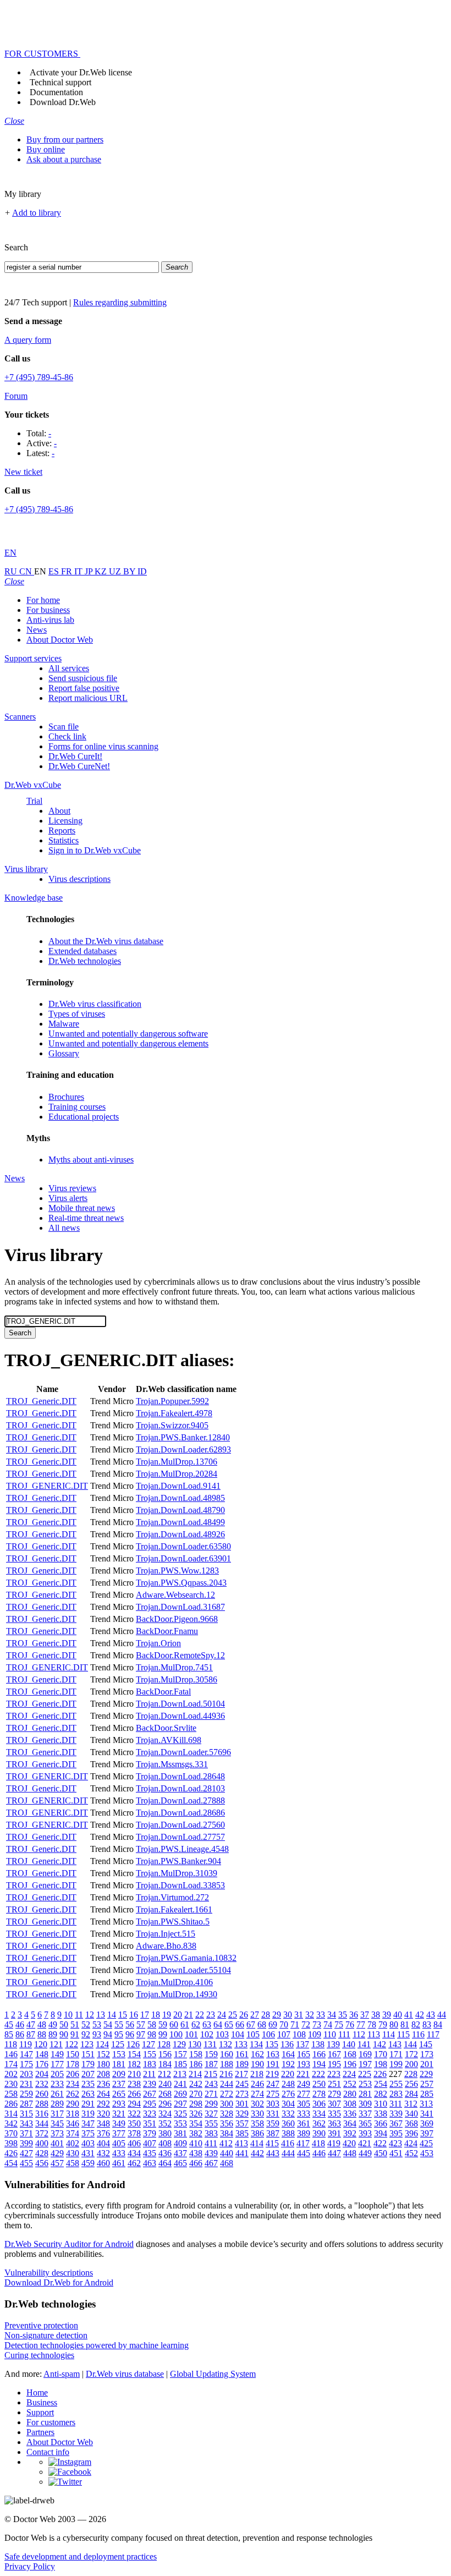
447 (334, 2153)
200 (411, 2064)
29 (277, 2015)
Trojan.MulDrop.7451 (174, 1667)
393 (365, 2133)
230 (11, 2084)
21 (189, 2015)
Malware (64, 1024)
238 (134, 2084)
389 (304, 2133)
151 (88, 2054)
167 (334, 2054)
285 (427, 2094)
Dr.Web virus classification (95, 1004)
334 (319, 2114)
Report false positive (84, 688)
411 (211, 2143)
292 (103, 2104)
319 (88, 2114)
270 (196, 2094)
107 (284, 2034)
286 (11, 2104)
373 (57, 2133)
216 (226, 2074)
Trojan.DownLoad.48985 (180, 1498)
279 (334, 2094)
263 (88, 2094)
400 (42, 2143)
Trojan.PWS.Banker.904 (178, 1861)
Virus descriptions (79, 879)
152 (103, 2054)
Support (40, 2412)
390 (319, 2133)
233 (57, 2084)
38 (376, 2015)
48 (42, 2024)
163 (273, 2054)
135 (272, 2044)
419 (334, 2143)
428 (42, 2153)
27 (255, 2015)
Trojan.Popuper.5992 (172, 1401)
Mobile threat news (82, 1208)
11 (79, 2015)
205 (57, 2074)
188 (227, 2064)
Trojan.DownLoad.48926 (180, 1534)
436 (165, 2153)
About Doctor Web (60, 640)
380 (165, 2133)
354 (196, 2123)
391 (334, 2133)
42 (420, 2015)
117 (433, 2034)
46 (20, 2024)
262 (73, 2094)
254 (381, 2084)
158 (196, 2054)
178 (73, 2064)
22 (200, 2015)
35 (343, 2015)
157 (180, 2054)
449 (365, 2153)
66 (240, 2024)
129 (179, 2044)
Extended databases (82, 951)
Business (42, 2402)
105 (253, 2034)
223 (334, 2074)
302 (257, 2104)
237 (119, 2084)
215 (211, 2074)
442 (257, 2153)
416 (288, 2143)
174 (11, 2064)
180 (103, 2064)
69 (273, 2024)
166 (319, 2054)
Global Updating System (213, 2374)
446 (319, 2153)
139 (333, 2044)
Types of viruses (77, 1014)
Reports (62, 831)
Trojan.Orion (158, 1643)
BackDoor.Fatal (163, 1692)
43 (431, 2015)
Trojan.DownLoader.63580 (183, 1546)
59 (163, 2024)
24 (222, 2015)
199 (396, 2064)
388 (288, 2133)
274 (257, 2094)
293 (119, 2104)
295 (150, 2104)
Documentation (56, 92)
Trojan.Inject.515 (166, 1934)
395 (396, 2133)
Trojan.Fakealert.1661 (174, 1909)
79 (383, 2024)
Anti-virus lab (50, 620)
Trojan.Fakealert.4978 (174, 1413)
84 (438, 2024)
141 (364, 2044)
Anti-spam (62, 2374)
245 (242, 2084)
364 (350, 2123)
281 (365, 2094)
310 (381, 2104)
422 (380, 2143)
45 (9, 2024)
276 (288, 2094)
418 (318, 2143)
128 (164, 2044)
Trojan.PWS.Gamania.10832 (186, 1958)
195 (334, 2064)
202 (11, 2074)
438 (196, 2153)
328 (227, 2114)
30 (288, 2015)
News (37, 630)
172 (411, 2054)
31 (299, 2015)
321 (119, 2114)
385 (242, 2133)
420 (349, 2143)
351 (150, 2123)
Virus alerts (68, 1198)
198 (381, 2064)
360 (288, 2123)
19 (167, 2015)
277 (304, 2094)
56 (130, 2024)
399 (26, 2143)
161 (242, 2054)
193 (304, 2064)
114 (389, 2034)
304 (288, 2104)
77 (361, 2024)
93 (97, 2034)
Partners (40, 2432)
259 (26, 2094)
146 (11, 2054)
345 (57, 2123)
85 (9, 2034)
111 (344, 2034)
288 (42, 2104)
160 (227, 2054)
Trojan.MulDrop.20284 (177, 1474)
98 (152, 2034)
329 (242, 2114)
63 (207, 2024)
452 (411, 2153)
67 (251, 2024)
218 (257, 2074)
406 (134, 2143)
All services (69, 668)
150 (73, 2054)
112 (359, 2034)
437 (180, 2153)
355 (211, 2123)
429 (57, 2153)
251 (334, 2084)
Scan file (64, 727)
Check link (67, 736)
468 (227, 2163)
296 (165, 2104)
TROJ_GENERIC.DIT (47, 1486)
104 (238, 2034)
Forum (16, 396)
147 (26, 2054)
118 (11, 2044)
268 (165, 2094)
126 (133, 2044)
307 (334, 2104)
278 (319, 2094)
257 (427, 2084)
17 (145, 2015)
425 (426, 2143)
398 (11, 2143)
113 (374, 2034)
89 (53, 2034)
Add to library (37, 213)
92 (86, 2034)
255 (396, 2084)
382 (196, 2133)
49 (53, 2024)
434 (134, 2153)
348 (103, 2123)
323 (150, 2114)
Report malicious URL (88, 698)
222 (318, 2074)
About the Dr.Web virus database (106, 941)
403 (88, 2143)
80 (394, 2024)
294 (134, 2104)
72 (306, 2024)
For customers (51, 2422)
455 (26, 2163)
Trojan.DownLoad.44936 (180, 1716)
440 (227, 2153)
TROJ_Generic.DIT (41, 1401)
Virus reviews (72, 1188)
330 (257, 2114)
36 (354, 2015)
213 (180, 2074)
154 (134, 2054)
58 (152, 2024)
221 (303, 2074)
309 (365, 2104)
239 (150, 2084)
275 (273, 2094)
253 (365, 2084)
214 (195, 2074)
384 (227, 2133)
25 (233, 2015)
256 (411, 2084)
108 (299, 2034)
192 (288, 2064)
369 (427, 2123)
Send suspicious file (83, 678)
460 (103, 2163)
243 (211, 2084)
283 (396, 2094)
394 (381, 2133)
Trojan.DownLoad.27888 (180, 1801)
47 (31, 2024)
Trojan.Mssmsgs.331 (172, 1764)
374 (73, 2133)
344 (42, 2123)
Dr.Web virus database (125, 2374)
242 (196, 2084)
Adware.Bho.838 (166, 1946)
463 (150, 2163)
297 (180, 2104)
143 (395, 2044)
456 (42, 2163)
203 (26, 2074)
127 (148, 2044)
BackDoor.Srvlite (166, 1728)
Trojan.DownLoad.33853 (180, 1885)
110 (330, 2034)
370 (11, 2133)
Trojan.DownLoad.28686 (180, 1813)
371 (26, 2133)
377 (119, 2133)
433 (119, 2153)
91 (75, 2034)
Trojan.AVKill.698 (169, 1740)
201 (427, 2064)
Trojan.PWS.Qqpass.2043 (181, 1583)
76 (350, 2024)
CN (27, 571)
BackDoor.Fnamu (167, 1631)
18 (156, 2015)
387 (273, 2133)
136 (287, 2044)
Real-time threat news (86, 1218)
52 (86, 2024)
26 (244, 2015)
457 (57, 2163)
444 (288, 2153)
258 (11, 2094)
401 (57, 2143)
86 (20, 2034)
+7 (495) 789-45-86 (39, 377)
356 (227, 2123)
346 (73, 2123)
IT (79, 571)
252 (350, 2084)
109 (315, 2034)
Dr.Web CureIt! (75, 756)
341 (427, 2114)
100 (176, 2034)
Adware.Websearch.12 (175, 1595)
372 (42, 2133)
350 (134, 2123)
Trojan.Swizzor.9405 (172, 1425)
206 (73, 2074)
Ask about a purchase (64, 159)
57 (141, 2024)
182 (134, 2064)
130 (195, 2044)
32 (310, 2015)
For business (48, 610)
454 (11, 2163)
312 (411, 2104)
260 (42, 2094)
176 (42, 2064)
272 (227, 2094)
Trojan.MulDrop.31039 (177, 1873)
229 (426, 2074)
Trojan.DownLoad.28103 (180, 1788)
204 (42, 2074)
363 (334, 2123)
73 (317, 2024)
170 (381, 2054)
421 (365, 2143)
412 (226, 2143)
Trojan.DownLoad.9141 (178, 1486)
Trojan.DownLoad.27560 (180, 1825)
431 (88, 2153)
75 (339, 2024)
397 (427, 2133)
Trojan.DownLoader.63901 (183, 1558)
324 (165, 2114)
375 (88, 2133)
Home (37, 2393)
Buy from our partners (65, 139)
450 (381, 2153)
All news (64, 1228)
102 (207, 2034)
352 (165, 2123)
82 (416, 2024)
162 (257, 2054)
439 (211, 2153)
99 (163, 2034)
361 (304, 2123)
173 (427, 2054)
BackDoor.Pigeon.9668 (177, 1619)
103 (222, 2034)
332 (288, 2114)
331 (273, 2114)
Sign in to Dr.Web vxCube (95, 850)
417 (303, 2143)
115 (403, 2034)
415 (272, 2143)
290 (73, 2104)
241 (180, 2084)
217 (241, 2074)
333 (304, 2114)
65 (229, 2024)
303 (273, 2104)
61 (185, 2024)
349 (119, 2123)
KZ (102, 571)
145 (426, 2044)
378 (134, 2133)
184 (165, 2064)
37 (365, 2015)
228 (411, 2074)
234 (73, 2084)
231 (26, 2084)
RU (12, 571)
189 (242, 2064)
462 (134, 2163)
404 (103, 2143)
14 (112, 2015)
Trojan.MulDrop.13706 (177, 1462)
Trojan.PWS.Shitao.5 (173, 1922)
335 (334, 2114)
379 (150, 2133)
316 (42, 2114)
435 (150, 2153)
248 (288, 2084)
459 (88, 2163)
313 (426, 2104)
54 (108, 2024)
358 (257, 2123)
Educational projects (84, 1117)
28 (266, 2015)
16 (134, 2015)
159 (211, 2054)
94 (108, 2034)
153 (119, 2054)
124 (102, 2044)
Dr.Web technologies (85, 961)
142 (380, 2044)
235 (88, 2084)
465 (180, 2163)
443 (273, 2153)
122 (71, 2044)
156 (165, 2054)
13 (101, 2015)
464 (165, 2163)
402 (73, 2143)
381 (180, 2133)
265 (119, 2094)
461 (119, 2163)
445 (304, 2153)
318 (73, 2114)
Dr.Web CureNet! (79, 766)
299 (211, 2104)
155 (150, 2054)
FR (68, 571)
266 (134, 2094)
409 (180, 2143)
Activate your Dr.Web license (81, 72)
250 (319, 2084)
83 (427, 2024)
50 (64, 2024)
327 (211, 2114)
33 (321, 2015)
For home (43, 600)
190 (257, 2064)
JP (90, 571)
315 (26, 2114)
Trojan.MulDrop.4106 (174, 1982)
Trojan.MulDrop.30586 (177, 1679)
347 (88, 2123)
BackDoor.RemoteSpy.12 (180, 1655)
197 (365, 2064)
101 (191, 2034)
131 (210, 2044)
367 (396, 2123)
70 (284, 2024)
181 (119, 2064)
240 (165, 2084)
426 (11, 2153)
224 (349, 2074)
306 (319, 2104)
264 (103, 2094)
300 (227, 2104)
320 (103, 2114)
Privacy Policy (30, 2566)
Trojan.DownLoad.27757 (180, 1837)
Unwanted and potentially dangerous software (128, 1034)
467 (211, 2163)
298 (196, 2104)
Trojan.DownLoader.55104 (183, 1970)
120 (41, 2044)
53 (97, 2024)
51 (75, 2024)
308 (350, 2104)
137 (302, 2044)
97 (141, 2034)
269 (180, 2094)
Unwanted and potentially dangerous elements (128, 1043)
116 (418, 2034)
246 (257, 2084)
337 (365, 2114)
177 (57, 2064)
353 (180, 2123)
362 (319, 2123)
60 (174, 2024)
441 (242, 2153)
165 (304, 2054)
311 (396, 2104)
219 (272, 2074)
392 (350, 2133)
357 (242, 2123)
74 (328, 2024)
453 (427, 2153)
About (59, 811)
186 (196, 2064)
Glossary (64, 1053)
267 (150, 2094)
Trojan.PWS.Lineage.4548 (182, 1849)
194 (319, 2064)
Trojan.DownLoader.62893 (183, 1449)
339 (396, 2114)
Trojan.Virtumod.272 (172, 1897)
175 (26, 2064)
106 (268, 2034)
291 (88, 2104)
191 (273, 2064)
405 (119, 2143)
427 (26, 2153)
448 (350, 2153)
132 (226, 2044)
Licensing (65, 821)
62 (196, 2024)
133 (241, 2044)
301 (242, 2104)
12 (90, 2015)
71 (295, 2024)
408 (165, 2143)
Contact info (48, 2452)
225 (365, 2074)
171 (396, 2054)
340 (411, 2114)
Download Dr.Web (63, 102)
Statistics (64, 840)
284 (411, 2094)
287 (26, 2104)
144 (410, 2044)
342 (11, 2123)
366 (381, 2123)
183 (150, 2064)
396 (411, 2133)
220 (288, 2074)
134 (256, 2044)
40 (398, 2015)
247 (273, 2084)
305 (304, 2104)
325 (180, 2114)
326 (196, 2114)
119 (26, 2044)
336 (350, 2114)
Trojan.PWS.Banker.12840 (183, 1437)
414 (257, 2143)
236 (103, 2084)
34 (332, 2015)
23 (211, 2015)
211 (149, 2074)
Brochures (66, 1097)
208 (103, 2074)
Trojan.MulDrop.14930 (177, 1994)
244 (227, 2084)
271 (211, 2094)
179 (88, 2064)
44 (442, 2015)
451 (396, 2153)
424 (411, 2143)
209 (119, 2074)
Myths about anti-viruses (91, 1160)
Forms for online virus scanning (103, 746)
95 (119, 2034)
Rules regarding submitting (120, 302)
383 (211, 2133)
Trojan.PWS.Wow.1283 (177, 1571)
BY (130, 571)
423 (395, 2143)
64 (218, 2024)
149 (57, 2054)
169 (365, 2054)
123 (87, 2044)
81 (405, 2024)
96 (130, 2034)
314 (11, 2114)
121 (56, 2044)
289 (57, 2104)
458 (73, 2163)
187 (211, 2064)
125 (118, 2044)
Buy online (46, 149)
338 (381, 2114)
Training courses (77, 1107)
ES (55, 571)
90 (64, 2034)
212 (164, 2074)
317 (57, 2114)
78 (372, 2024)
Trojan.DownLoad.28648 (180, 1776)
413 (241, 2143)
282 (381, 2094)
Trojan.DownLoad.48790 (180, 1510)
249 (304, 2084)
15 (123, 2015)
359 (273, 2123)
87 (31, 2034)
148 (42, 2054)
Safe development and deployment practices (81, 2556)
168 (350, 2054)
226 (380, 2074)
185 (180, 2064)
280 (350, 2094)
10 (68, 2015)
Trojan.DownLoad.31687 (180, 1607)
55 (119, 2024)
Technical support (61, 82)
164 (288, 2054)
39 (387, 2015)
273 (242, 2094)
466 (196, 2163)
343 (26, 2123)
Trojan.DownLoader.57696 (183, 1752)
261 (57, 2094)
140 (349, 2044)
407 (150, 2143)
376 (103, 2133)
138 (318, 2044)
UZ (116, 571)
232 (42, 2084)
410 (196, 2143)
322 (134, 2114)
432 (103, 2153)
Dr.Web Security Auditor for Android (69, 2244)
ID (142, 571)
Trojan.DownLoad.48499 (180, 1522)
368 (411, 2123)
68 (262, 2024)
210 (134, 2074)
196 (350, 2064)
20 (178, 2015)
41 (409, 2015)
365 (365, 2123)
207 (88, 2074)
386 (257, 2133)
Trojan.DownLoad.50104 (180, 1704)
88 (42, 2034)
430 (73, 2153)
